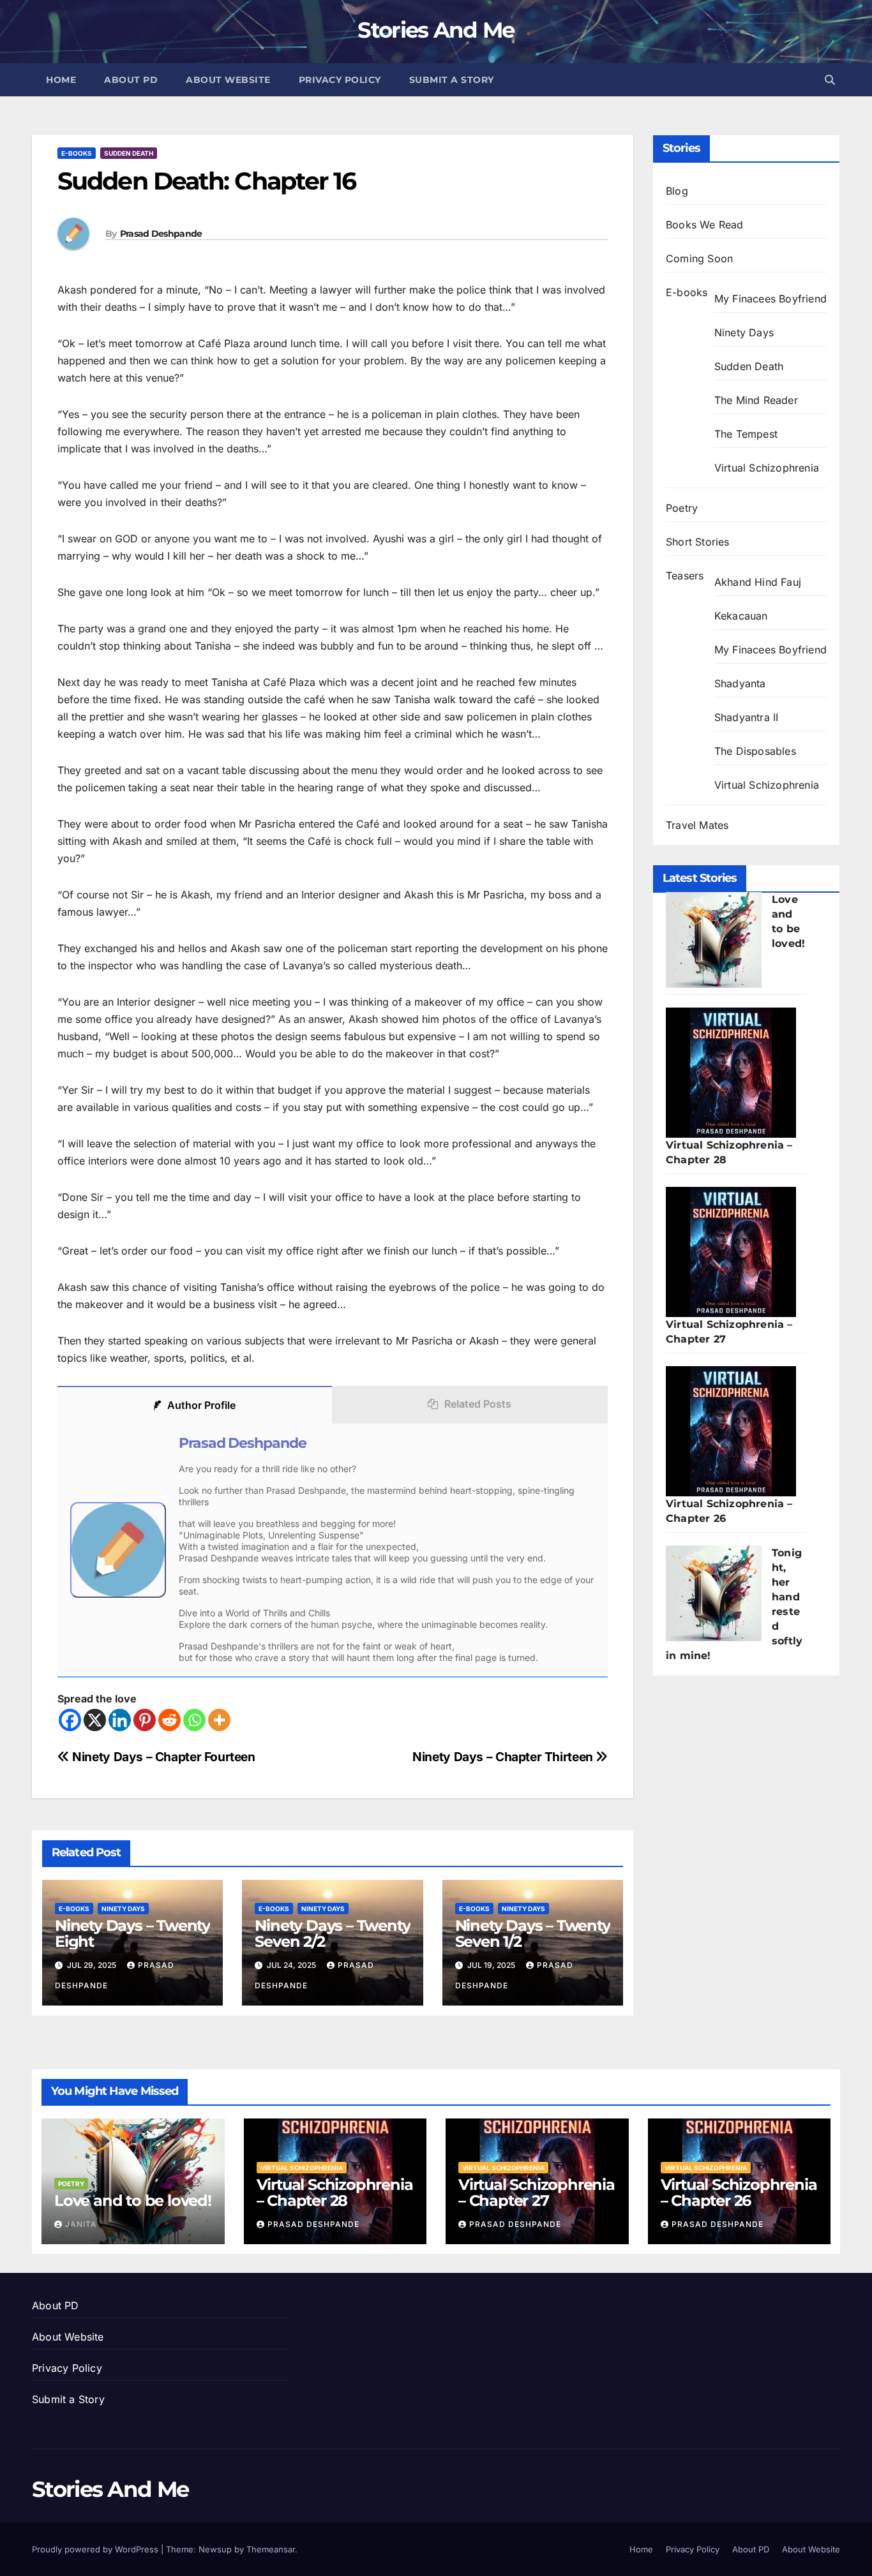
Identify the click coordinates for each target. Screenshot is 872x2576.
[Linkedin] (120, 1720)
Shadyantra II (747, 717)
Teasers (685, 576)
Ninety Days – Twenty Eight (132, 1933)
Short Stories (698, 542)
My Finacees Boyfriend (771, 299)
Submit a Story (452, 80)
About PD (131, 80)
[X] (95, 1720)
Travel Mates (697, 825)
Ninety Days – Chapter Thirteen (504, 1757)
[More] (219, 1720)
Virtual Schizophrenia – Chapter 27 (537, 2193)
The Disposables (755, 751)
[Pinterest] (145, 1720)
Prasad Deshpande (161, 234)
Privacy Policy (340, 80)
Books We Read (705, 225)
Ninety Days (123, 1909)
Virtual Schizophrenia (767, 468)
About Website (228, 80)
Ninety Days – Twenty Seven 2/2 (332, 1933)
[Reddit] (169, 1720)
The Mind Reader (756, 400)
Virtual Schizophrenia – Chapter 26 (739, 2193)
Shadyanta (740, 683)
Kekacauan (741, 616)
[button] (830, 80)
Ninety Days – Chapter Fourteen (162, 1757)
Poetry (682, 508)
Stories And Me (436, 30)
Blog (677, 191)
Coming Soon (699, 258)
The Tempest (746, 434)
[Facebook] (70, 1720)
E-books (77, 153)
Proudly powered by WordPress (96, 2549)
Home (61, 80)
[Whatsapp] (194, 1720)
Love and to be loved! (133, 2200)
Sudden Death (129, 153)
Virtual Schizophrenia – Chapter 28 (335, 2193)
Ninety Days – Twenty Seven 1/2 (533, 1933)
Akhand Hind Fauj (758, 582)
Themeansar (271, 2549)
